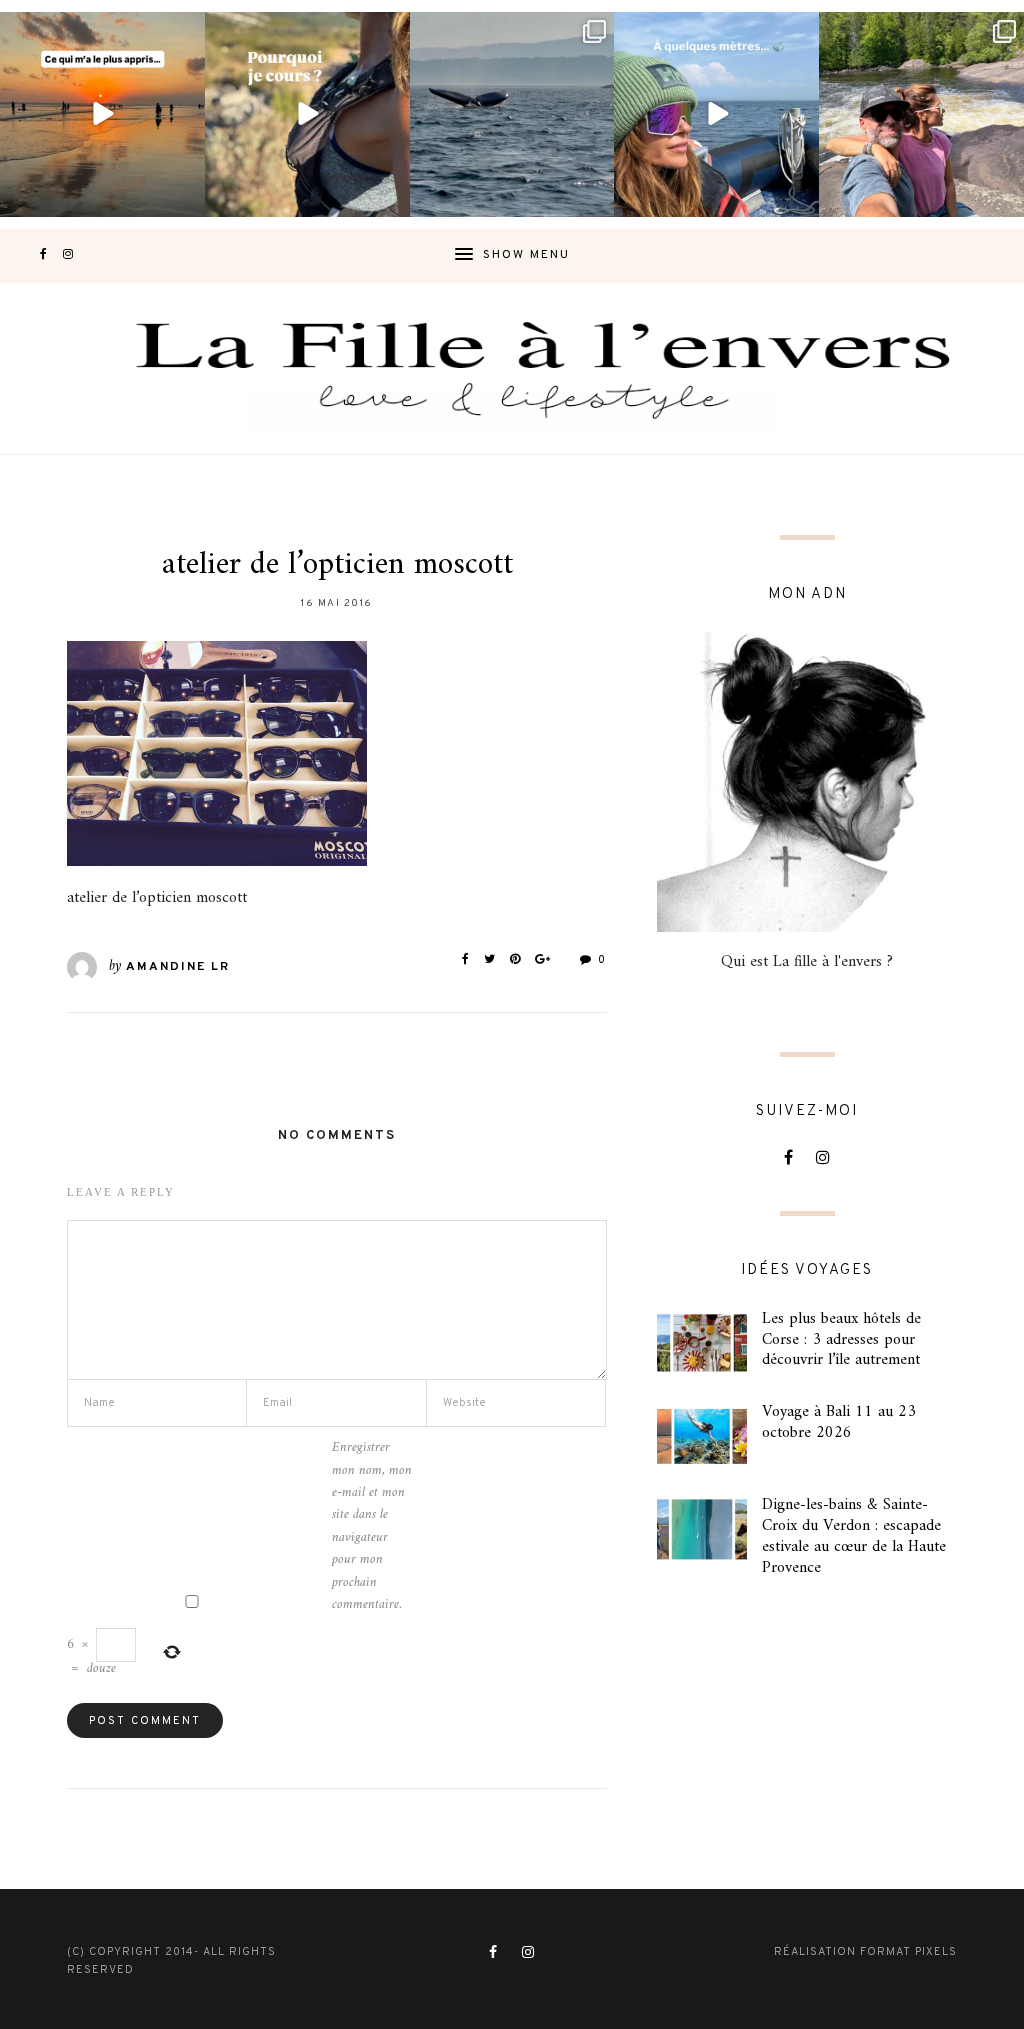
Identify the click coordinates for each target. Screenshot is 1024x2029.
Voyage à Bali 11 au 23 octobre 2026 (839, 1422)
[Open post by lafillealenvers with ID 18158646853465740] (512, 114)
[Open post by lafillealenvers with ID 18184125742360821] (716, 114)
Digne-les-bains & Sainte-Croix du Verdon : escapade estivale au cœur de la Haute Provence (854, 1536)
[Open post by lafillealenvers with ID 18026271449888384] (102, 114)
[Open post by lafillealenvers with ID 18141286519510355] (921, 114)
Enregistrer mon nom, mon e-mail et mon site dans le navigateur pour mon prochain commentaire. (372, 1526)
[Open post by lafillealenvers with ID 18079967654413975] (307, 114)
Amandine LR (178, 967)
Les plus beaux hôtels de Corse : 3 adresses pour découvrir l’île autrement (841, 1340)
